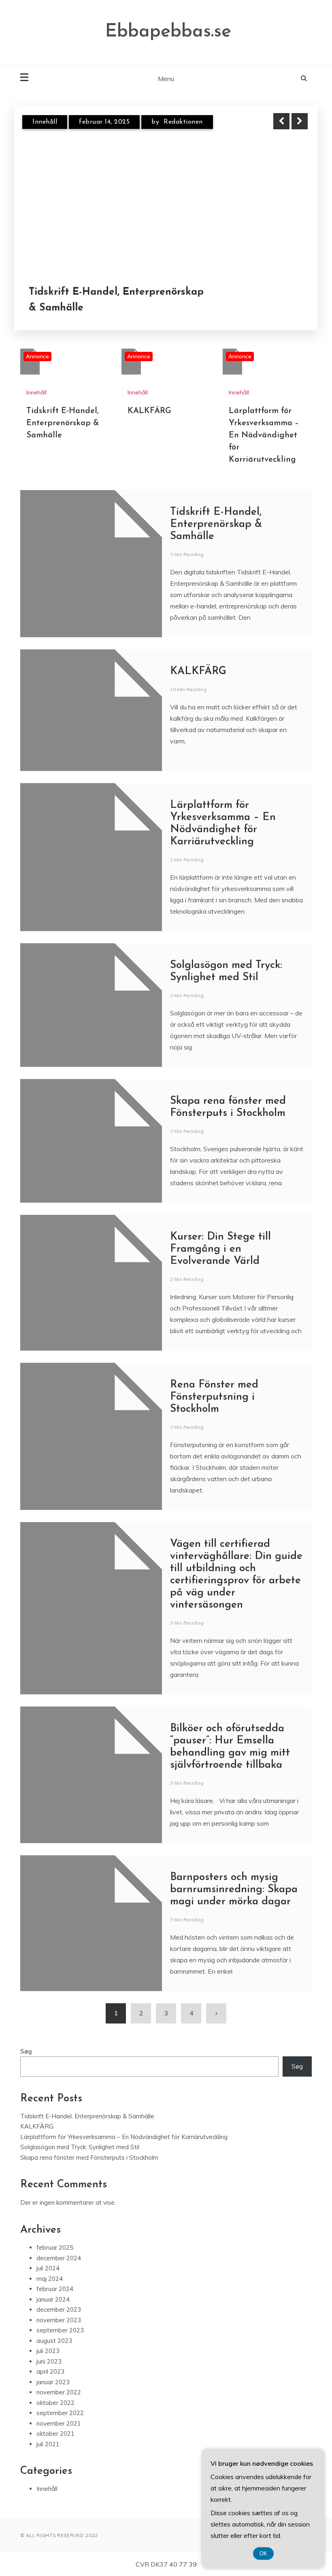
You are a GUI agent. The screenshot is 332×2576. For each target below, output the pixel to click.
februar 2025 (55, 2247)
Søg (26, 2051)
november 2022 (59, 2392)
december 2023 (59, 2309)
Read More (285, 300)
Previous (281, 121)
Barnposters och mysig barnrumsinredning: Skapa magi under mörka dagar (234, 1890)
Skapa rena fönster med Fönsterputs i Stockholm (89, 2157)
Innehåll (45, 122)
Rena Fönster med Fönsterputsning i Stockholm (214, 1397)
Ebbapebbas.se (168, 32)
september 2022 (60, 2413)
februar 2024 (55, 2289)
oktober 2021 (55, 2434)
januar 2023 (53, 2382)
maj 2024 (50, 2279)
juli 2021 (48, 2444)
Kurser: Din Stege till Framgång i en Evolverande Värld (220, 1249)
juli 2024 (48, 2268)
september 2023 (60, 2330)
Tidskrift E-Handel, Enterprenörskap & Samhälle (116, 300)
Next (300, 121)
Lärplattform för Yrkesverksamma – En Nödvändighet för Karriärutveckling (264, 435)
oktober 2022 (55, 2403)
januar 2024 (53, 2299)
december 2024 (59, 2258)
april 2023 (50, 2372)
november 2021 (59, 2423)
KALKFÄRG (149, 411)
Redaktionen (183, 122)
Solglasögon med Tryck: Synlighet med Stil (80, 2147)
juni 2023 (49, 2361)
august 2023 (54, 2341)
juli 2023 (48, 2351)
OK (263, 2554)
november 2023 (59, 2320)
